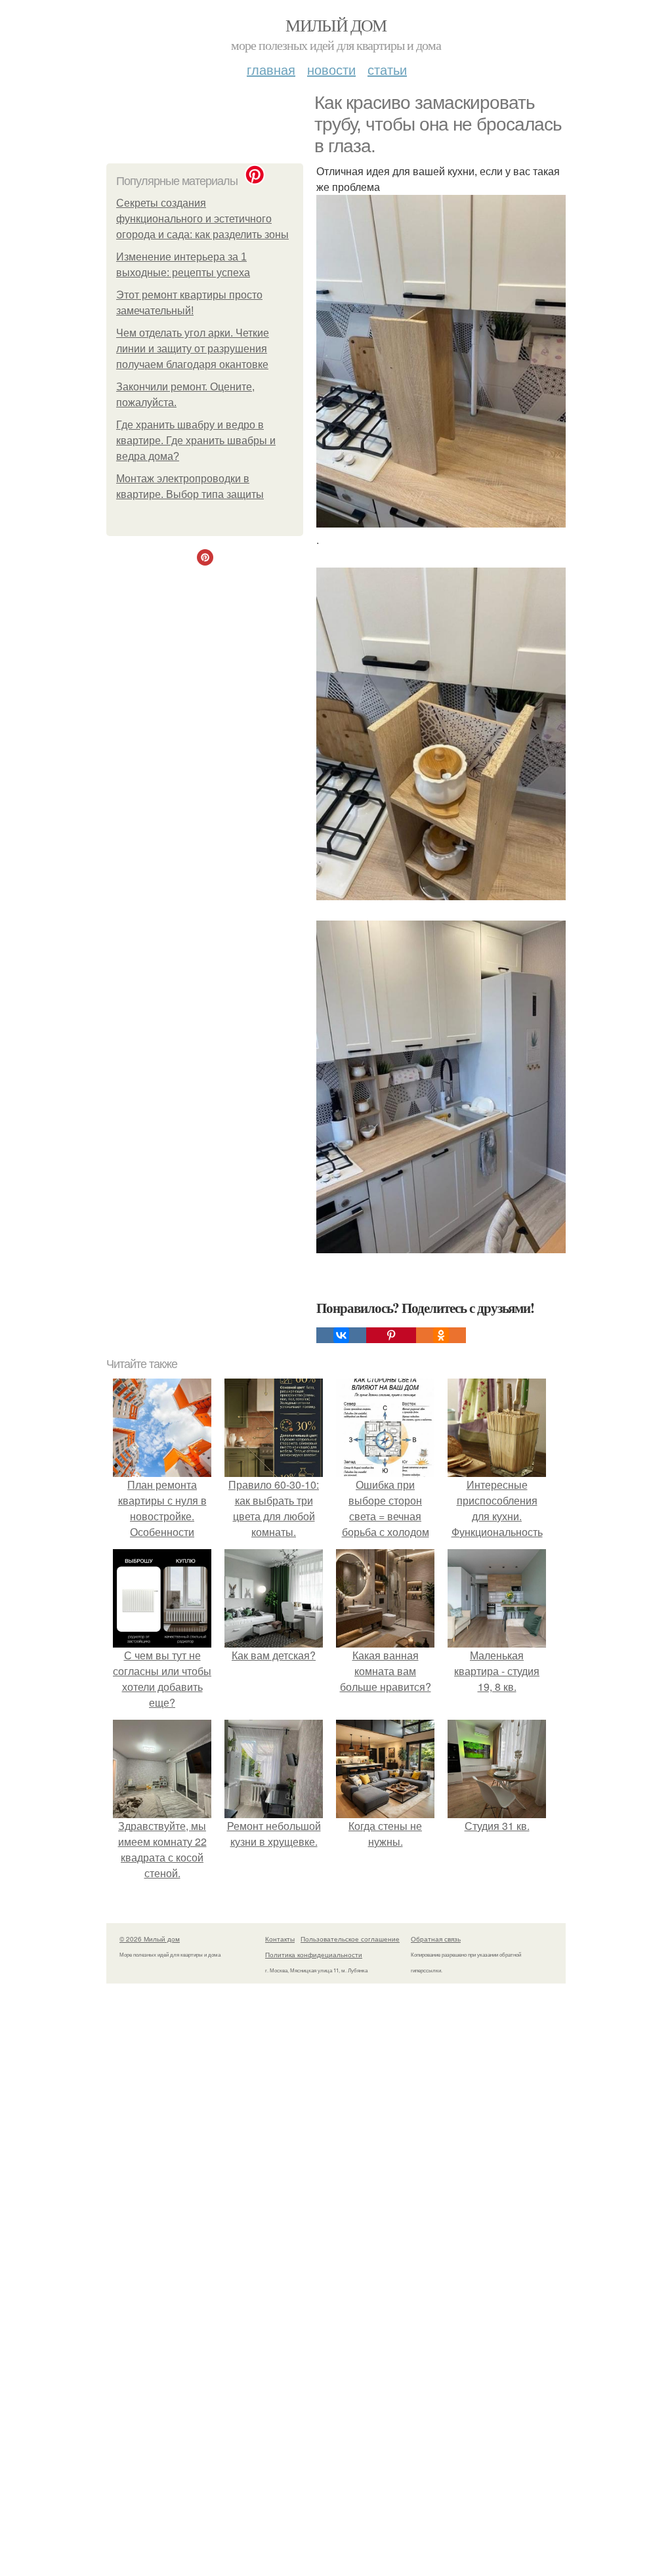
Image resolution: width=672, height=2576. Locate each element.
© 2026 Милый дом (150, 1939)
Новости (331, 69)
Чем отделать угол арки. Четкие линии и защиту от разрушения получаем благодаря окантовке (193, 349)
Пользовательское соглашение (350, 1939)
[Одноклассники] (441, 1335)
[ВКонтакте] (341, 1335)
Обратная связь (436, 1939)
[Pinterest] (391, 1335)
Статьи (387, 69)
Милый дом (336, 25)
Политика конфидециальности (314, 1955)
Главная (271, 69)
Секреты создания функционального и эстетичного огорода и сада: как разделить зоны (202, 219)
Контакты (280, 1939)
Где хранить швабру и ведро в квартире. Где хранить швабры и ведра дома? (196, 441)
